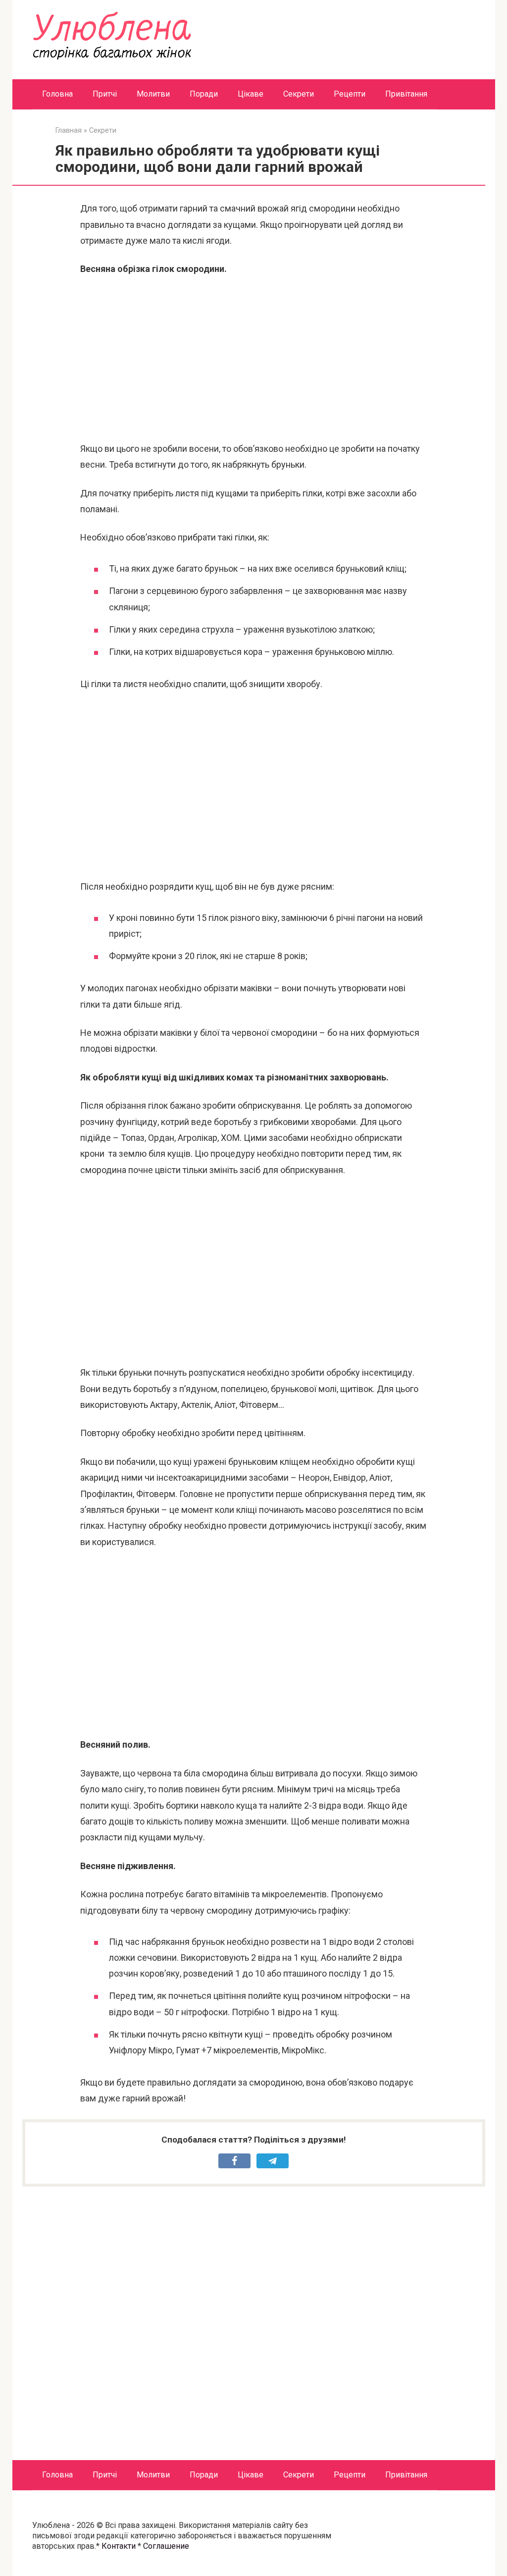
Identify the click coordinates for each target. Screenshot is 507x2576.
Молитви (153, 94)
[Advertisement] (253, 359)
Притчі (105, 94)
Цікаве (251, 94)
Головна (57, 94)
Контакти (119, 2546)
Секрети (299, 94)
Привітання (406, 94)
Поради (204, 94)
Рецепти (350, 94)
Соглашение (166, 2546)
